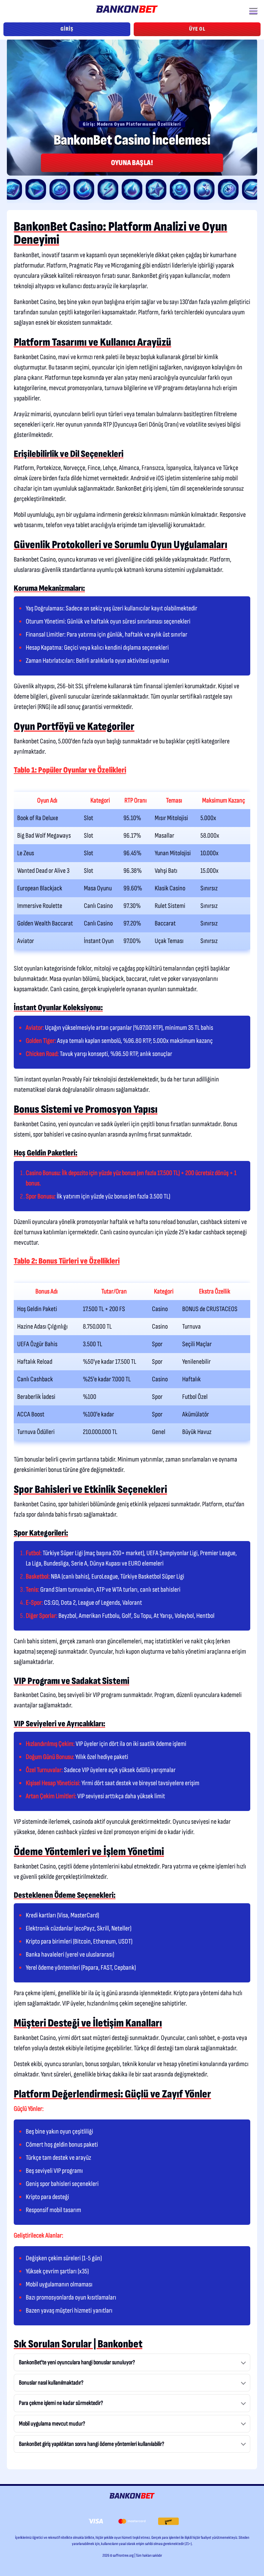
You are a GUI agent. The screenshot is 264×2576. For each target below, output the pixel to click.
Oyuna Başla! (132, 163)
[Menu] (253, 10)
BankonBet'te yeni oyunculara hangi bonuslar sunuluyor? (77, 2362)
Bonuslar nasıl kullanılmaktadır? (51, 2383)
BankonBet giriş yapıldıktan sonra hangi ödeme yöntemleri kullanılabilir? (92, 2444)
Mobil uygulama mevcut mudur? (52, 2424)
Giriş (67, 29)
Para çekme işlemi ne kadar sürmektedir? (61, 2403)
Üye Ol (197, 29)
